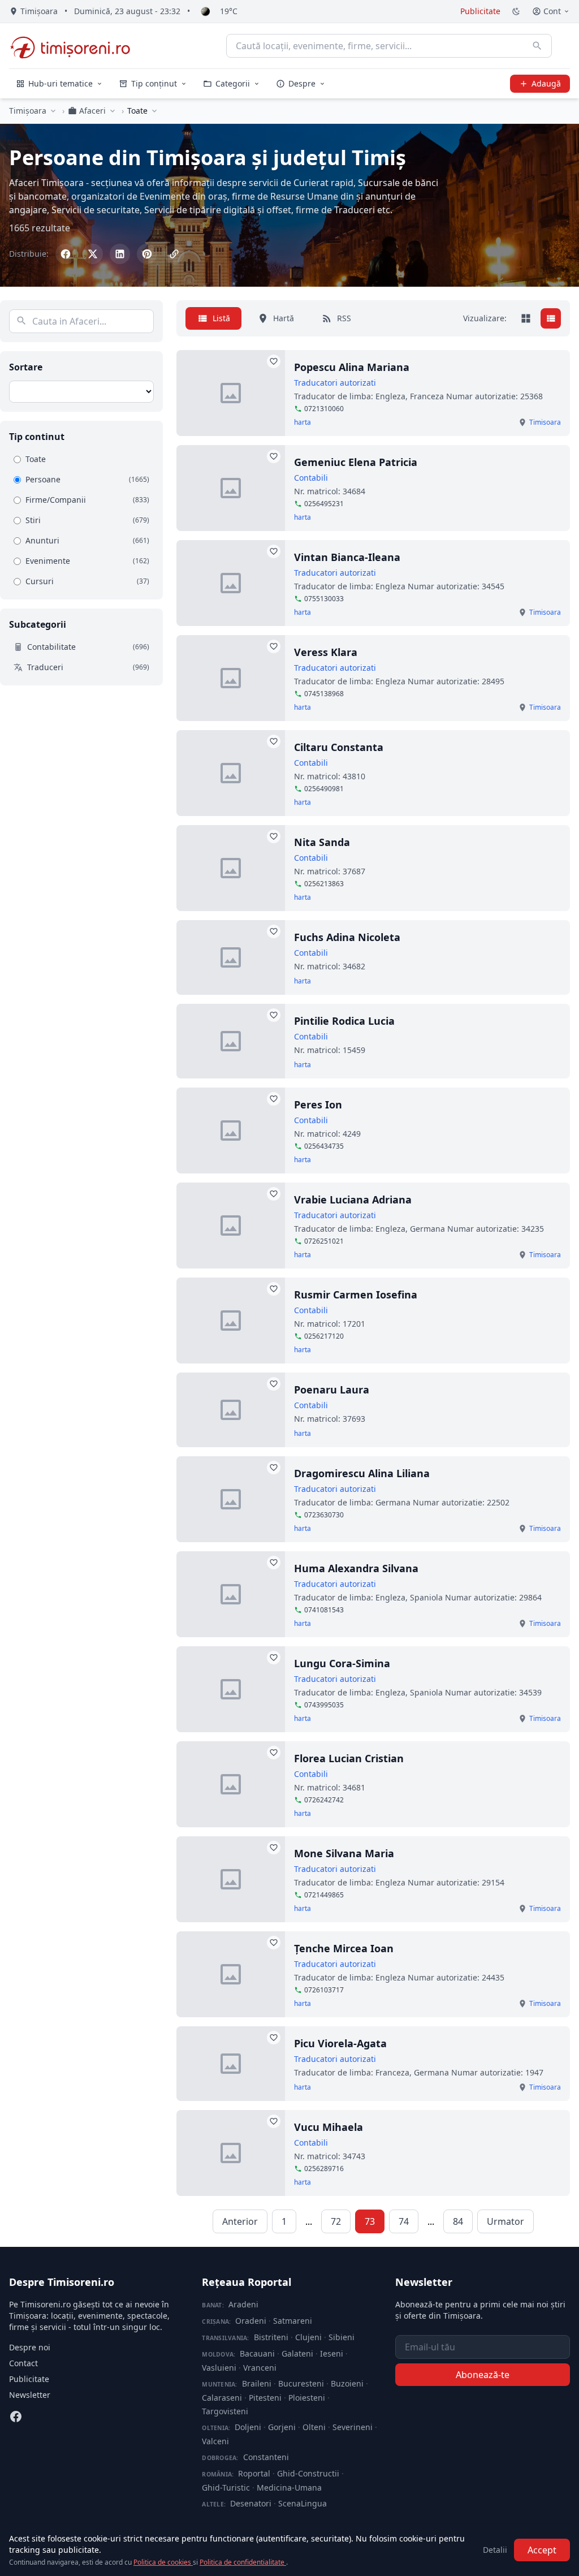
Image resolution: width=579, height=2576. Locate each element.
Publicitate (480, 11)
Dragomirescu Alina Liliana (362, 1473)
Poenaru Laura (332, 1390)
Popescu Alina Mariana (352, 367)
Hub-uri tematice (61, 83)
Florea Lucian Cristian (349, 1758)
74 (404, 2221)
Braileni (257, 2383)
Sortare (26, 367)
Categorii (233, 83)
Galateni (297, 2353)
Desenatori (251, 2503)
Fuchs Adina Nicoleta (347, 937)
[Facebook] (16, 2417)
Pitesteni (265, 2398)
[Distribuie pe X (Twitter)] (93, 254)
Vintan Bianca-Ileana (347, 557)
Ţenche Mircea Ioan (344, 1948)
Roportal (254, 2473)
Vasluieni (219, 2368)
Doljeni (248, 2427)
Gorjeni (282, 2427)
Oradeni (251, 2321)
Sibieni (342, 2337)
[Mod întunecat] (516, 11)
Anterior (240, 2221)
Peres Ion (318, 1104)
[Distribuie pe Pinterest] (147, 254)
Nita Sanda (322, 842)
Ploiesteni (307, 2398)
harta (303, 422)
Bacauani (257, 2353)
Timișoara (28, 111)
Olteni (314, 2427)
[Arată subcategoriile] (154, 111)
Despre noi (30, 2347)
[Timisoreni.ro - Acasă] (75, 46)
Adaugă (546, 83)
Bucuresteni (301, 2383)
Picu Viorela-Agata (340, 2043)
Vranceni (260, 2368)
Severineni (353, 2427)
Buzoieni (347, 2383)
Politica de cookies (163, 2562)
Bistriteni (271, 2337)
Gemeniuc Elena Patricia (356, 462)
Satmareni (293, 2321)
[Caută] (537, 46)
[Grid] (526, 318)
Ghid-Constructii (308, 2473)
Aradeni (243, 2304)
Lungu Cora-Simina (342, 1663)
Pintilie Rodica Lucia (344, 1021)
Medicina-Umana (289, 2487)
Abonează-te (483, 2375)
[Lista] (551, 318)
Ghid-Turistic (226, 2487)
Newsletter (30, 2395)
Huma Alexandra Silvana (356, 1568)
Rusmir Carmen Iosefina (356, 1295)
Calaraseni (222, 2398)
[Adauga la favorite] (274, 361)
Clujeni (308, 2337)
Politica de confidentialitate (243, 2562)
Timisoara (545, 422)
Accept (542, 2550)
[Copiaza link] (174, 254)
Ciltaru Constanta (339, 747)
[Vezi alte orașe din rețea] (53, 111)
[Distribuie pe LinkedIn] (120, 254)
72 (336, 2221)
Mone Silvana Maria (344, 1853)
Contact (23, 2363)
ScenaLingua (303, 2503)
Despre (302, 83)
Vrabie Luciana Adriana (353, 1199)
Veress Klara (326, 652)
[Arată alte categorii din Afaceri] (113, 111)
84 (458, 2221)
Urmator (505, 2221)
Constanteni (266, 2457)
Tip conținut (154, 83)
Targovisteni (225, 2411)
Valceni (215, 2441)
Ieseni (332, 2353)
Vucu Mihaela (329, 2127)
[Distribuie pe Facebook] (66, 254)
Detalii (495, 2550)
